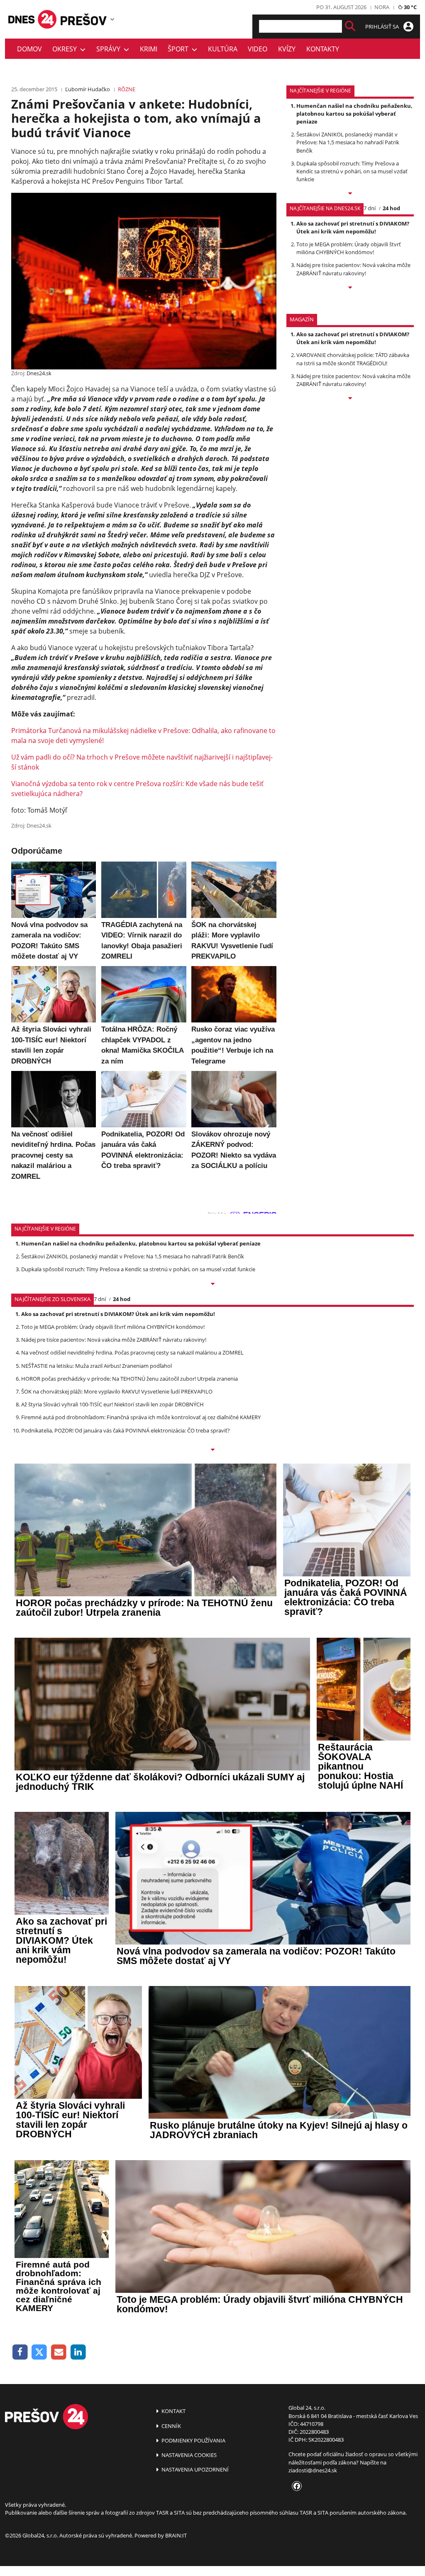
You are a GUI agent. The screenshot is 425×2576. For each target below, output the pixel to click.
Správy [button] (110, 49)
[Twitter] (40, 2352)
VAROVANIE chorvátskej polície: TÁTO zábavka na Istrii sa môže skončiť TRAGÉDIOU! (353, 359)
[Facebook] (20, 2352)
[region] (112, 19)
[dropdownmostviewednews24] (350, 288)
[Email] (59, 2352)
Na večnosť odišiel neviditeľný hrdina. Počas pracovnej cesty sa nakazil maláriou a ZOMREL (132, 1352)
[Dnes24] (84, 19)
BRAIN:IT (176, 2535)
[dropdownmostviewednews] (350, 194)
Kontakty (323, 49)
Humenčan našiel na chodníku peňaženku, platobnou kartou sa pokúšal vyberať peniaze (354, 114)
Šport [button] (180, 49)
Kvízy (287, 49)
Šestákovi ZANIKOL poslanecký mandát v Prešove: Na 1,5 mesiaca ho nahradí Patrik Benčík (348, 142)
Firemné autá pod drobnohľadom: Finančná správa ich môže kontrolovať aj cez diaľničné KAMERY (141, 1417)
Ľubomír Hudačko (88, 89)
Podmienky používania (193, 2440)
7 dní (370, 208)
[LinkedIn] (78, 2352)
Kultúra (223, 49)
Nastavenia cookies (188, 2455)
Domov (29, 49)
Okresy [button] (66, 49)
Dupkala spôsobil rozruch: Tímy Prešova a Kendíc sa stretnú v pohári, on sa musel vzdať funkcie (352, 171)
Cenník (171, 2426)
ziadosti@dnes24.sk (313, 2470)
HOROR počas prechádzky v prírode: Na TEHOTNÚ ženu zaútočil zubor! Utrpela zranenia (129, 1379)
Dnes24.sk (39, 373)
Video (258, 49)
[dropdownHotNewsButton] (350, 399)
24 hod (391, 208)
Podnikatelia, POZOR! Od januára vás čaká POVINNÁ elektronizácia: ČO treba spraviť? (126, 1430)
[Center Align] (350, 26)
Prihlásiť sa (383, 27)
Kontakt (173, 2411)
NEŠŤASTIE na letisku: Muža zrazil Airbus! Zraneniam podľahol (96, 1366)
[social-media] (295, 2486)
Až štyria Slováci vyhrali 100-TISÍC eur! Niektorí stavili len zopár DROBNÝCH (112, 1404)
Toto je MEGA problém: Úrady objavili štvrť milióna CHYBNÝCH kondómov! (349, 248)
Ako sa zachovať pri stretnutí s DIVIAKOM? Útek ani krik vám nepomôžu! (353, 227)
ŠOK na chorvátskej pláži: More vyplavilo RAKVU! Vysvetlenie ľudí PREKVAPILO (117, 1391)
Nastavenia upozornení (194, 2469)
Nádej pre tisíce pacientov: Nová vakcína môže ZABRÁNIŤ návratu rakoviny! (353, 269)
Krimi (149, 49)
